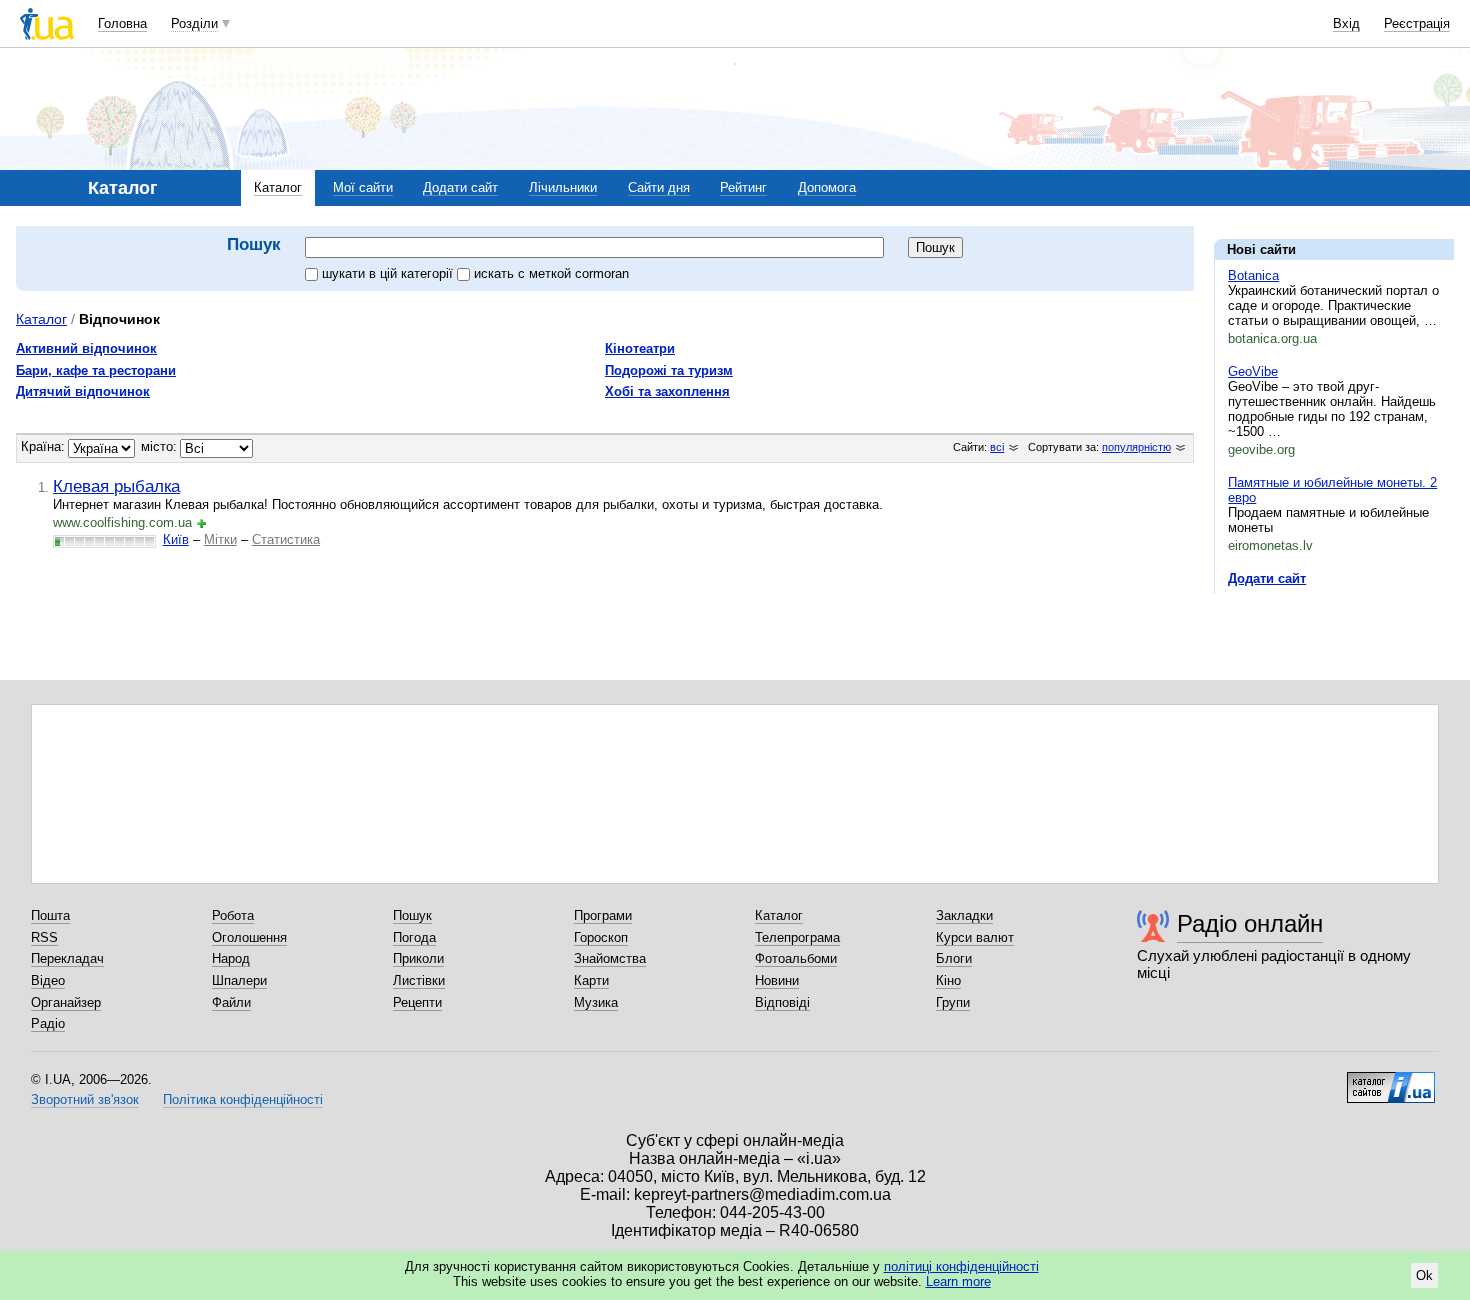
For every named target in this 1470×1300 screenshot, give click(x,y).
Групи (953, 1002)
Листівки (419, 980)
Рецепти (417, 1002)
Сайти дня (659, 187)
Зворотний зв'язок (85, 1099)
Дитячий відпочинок (83, 391)
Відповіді (782, 1002)
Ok (1424, 1275)
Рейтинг (743, 187)
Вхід (1346, 23)
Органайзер (66, 1002)
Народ (231, 958)
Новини (777, 980)
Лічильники (563, 187)
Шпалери (239, 980)
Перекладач (67, 958)
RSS (44, 937)
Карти (591, 980)
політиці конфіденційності (961, 1266)
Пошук (412, 915)
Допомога (827, 187)
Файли (231, 1002)
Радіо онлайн (1250, 923)
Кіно (948, 980)
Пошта (50, 915)
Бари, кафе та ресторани (96, 370)
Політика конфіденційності (243, 1099)
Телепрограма (797, 937)
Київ (176, 539)
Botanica (1253, 275)
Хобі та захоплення (667, 391)
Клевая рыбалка (116, 486)
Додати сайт (460, 187)
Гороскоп (601, 937)
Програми (603, 915)
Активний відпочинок (86, 348)
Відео (48, 980)
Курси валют (975, 937)
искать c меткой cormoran (551, 273)
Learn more (958, 1281)
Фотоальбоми (796, 958)
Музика (596, 1002)
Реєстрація (1417, 23)
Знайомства (610, 958)
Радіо (48, 1023)
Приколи (418, 958)
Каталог (278, 187)
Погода (414, 937)
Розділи (194, 23)
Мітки (220, 539)
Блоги (954, 958)
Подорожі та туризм (669, 370)
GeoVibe (1253, 371)
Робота (233, 915)
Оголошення (249, 937)
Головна (122, 23)
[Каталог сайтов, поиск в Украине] (1391, 1080)
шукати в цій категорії (389, 273)
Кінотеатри (640, 348)
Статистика (286, 539)
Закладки (964, 915)
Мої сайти (363, 187)
